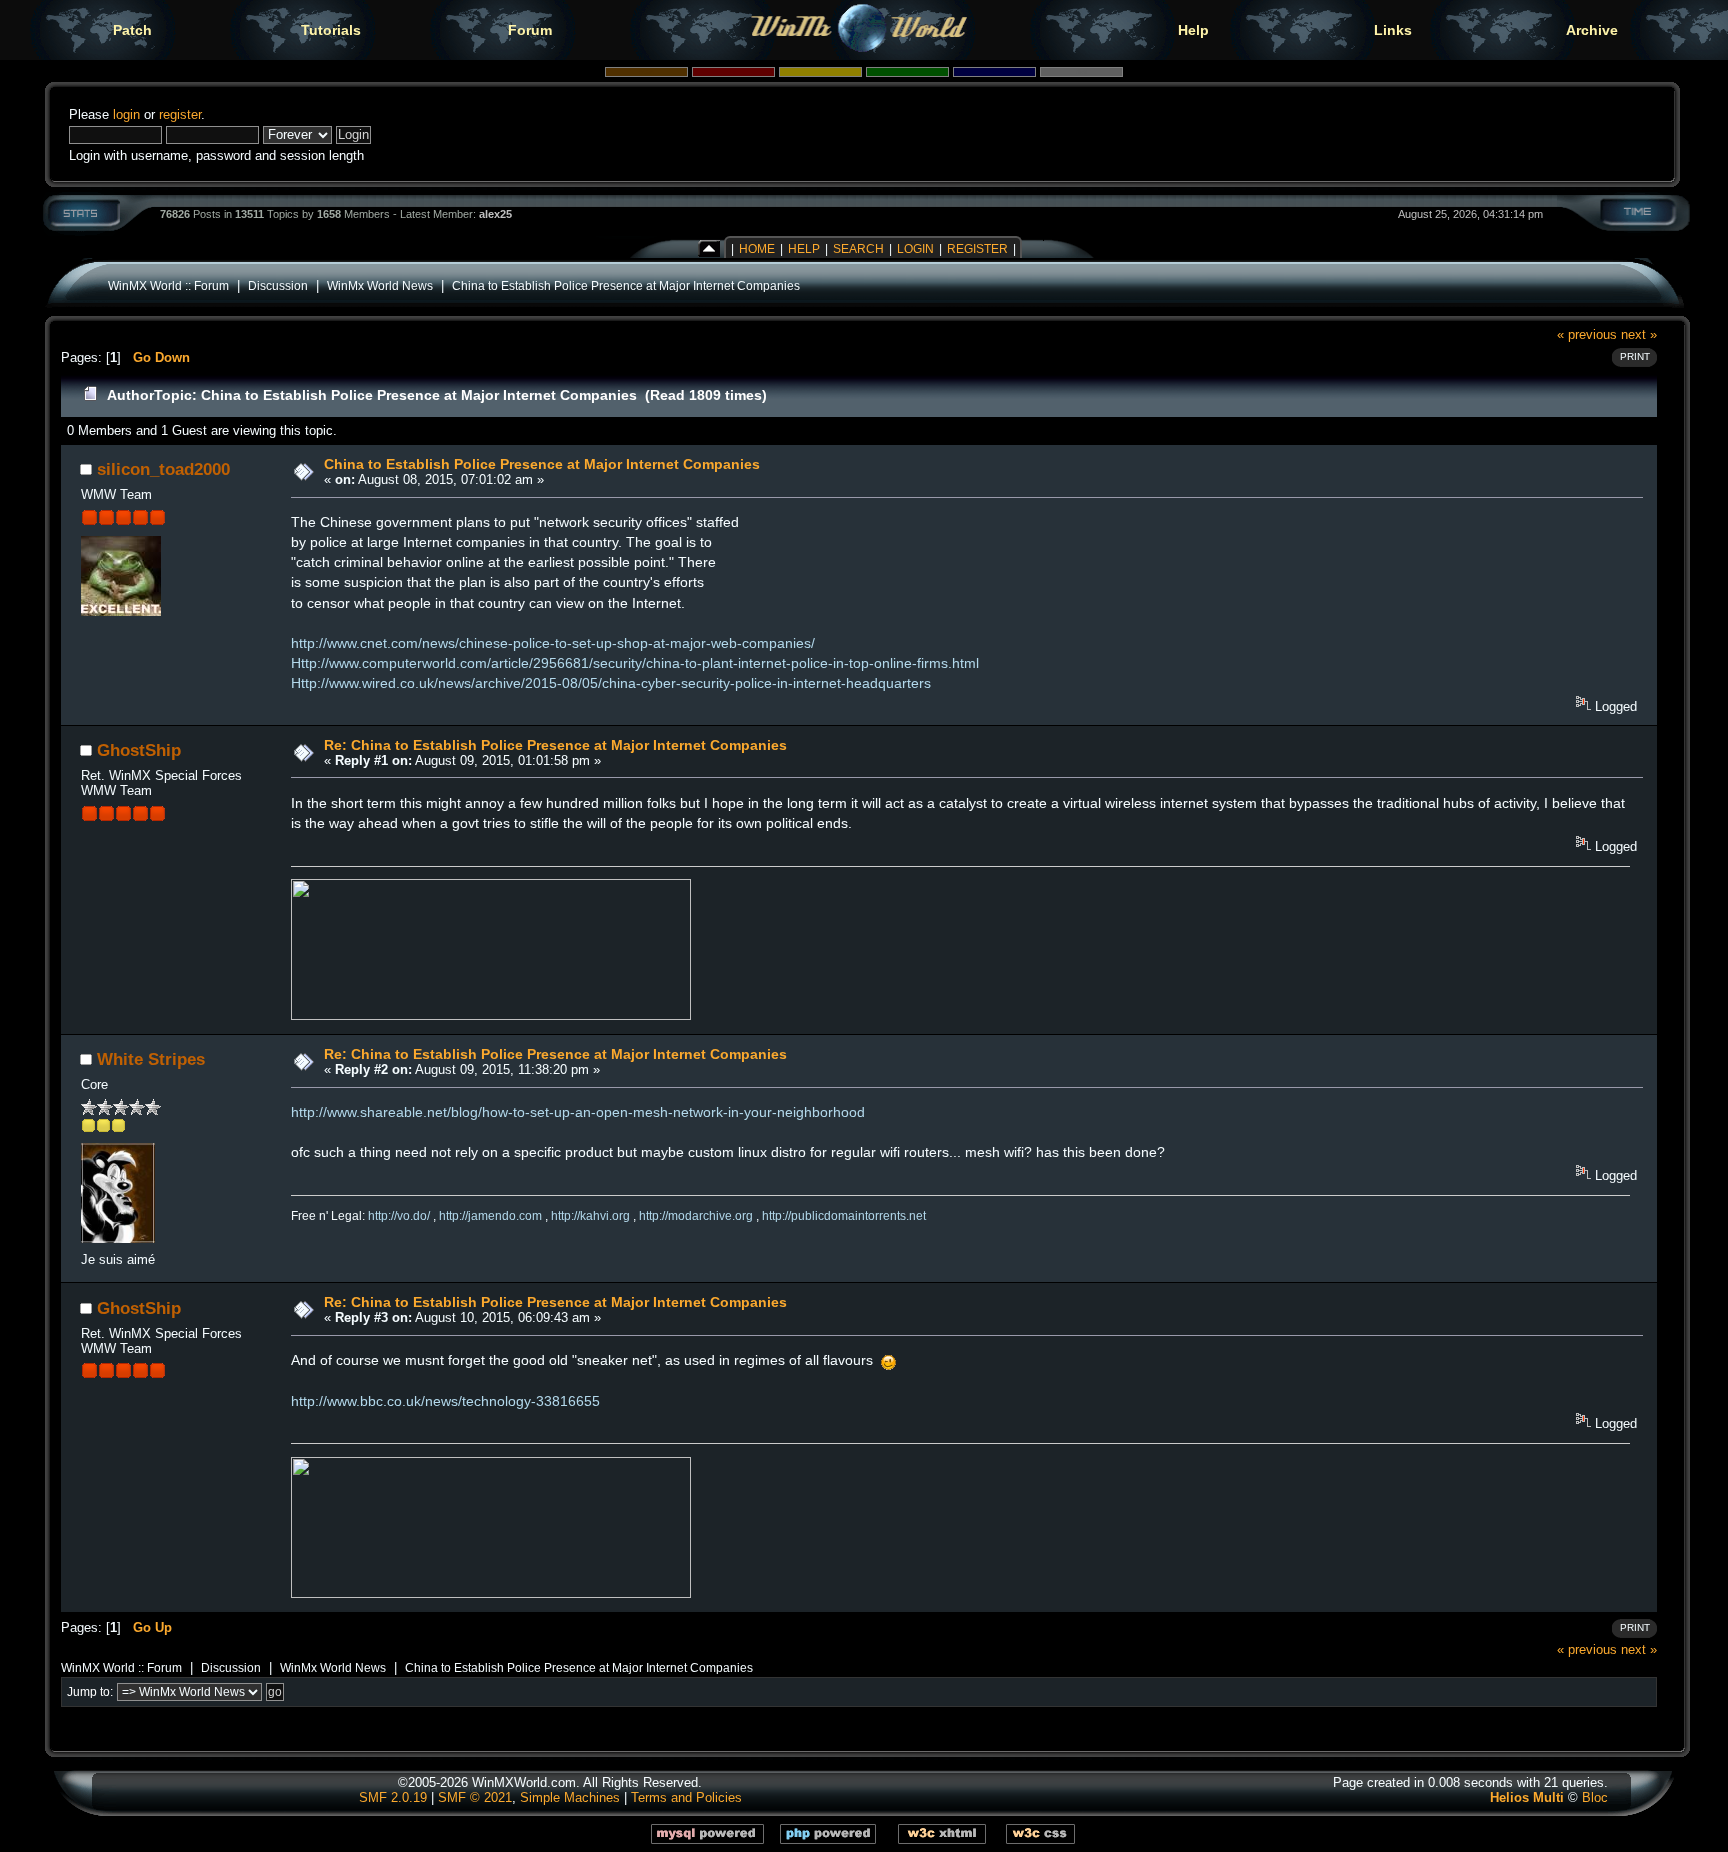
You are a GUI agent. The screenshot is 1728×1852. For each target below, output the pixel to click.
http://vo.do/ (399, 1216)
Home (757, 249)
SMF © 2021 (475, 1797)
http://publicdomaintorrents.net (844, 1216)
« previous (1587, 334)
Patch (132, 30)
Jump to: (90, 1692)
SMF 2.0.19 (393, 1797)
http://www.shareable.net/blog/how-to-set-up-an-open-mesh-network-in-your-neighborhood (578, 1112)
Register (977, 249)
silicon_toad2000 (163, 469)
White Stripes (151, 1059)
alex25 (495, 214)
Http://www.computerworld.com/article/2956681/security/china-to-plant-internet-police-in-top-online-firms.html (635, 663)
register (180, 114)
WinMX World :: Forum (168, 285)
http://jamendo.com (490, 1216)
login (126, 114)
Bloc (1595, 1797)
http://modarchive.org (696, 1216)
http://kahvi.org (590, 1216)
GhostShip (139, 750)
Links (1393, 30)
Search (858, 249)
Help (1193, 30)
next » (1639, 334)
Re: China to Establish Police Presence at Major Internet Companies (555, 745)
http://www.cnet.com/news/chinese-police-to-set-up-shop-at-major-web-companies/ (553, 643)
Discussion (278, 285)
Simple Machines (570, 1797)
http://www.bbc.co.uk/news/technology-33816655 (445, 1401)
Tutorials (331, 30)
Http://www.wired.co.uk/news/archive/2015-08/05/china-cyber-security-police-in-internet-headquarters (611, 683)
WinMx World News (380, 285)
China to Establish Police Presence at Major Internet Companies (626, 285)
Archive (1592, 30)
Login (915, 249)
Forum (530, 30)
